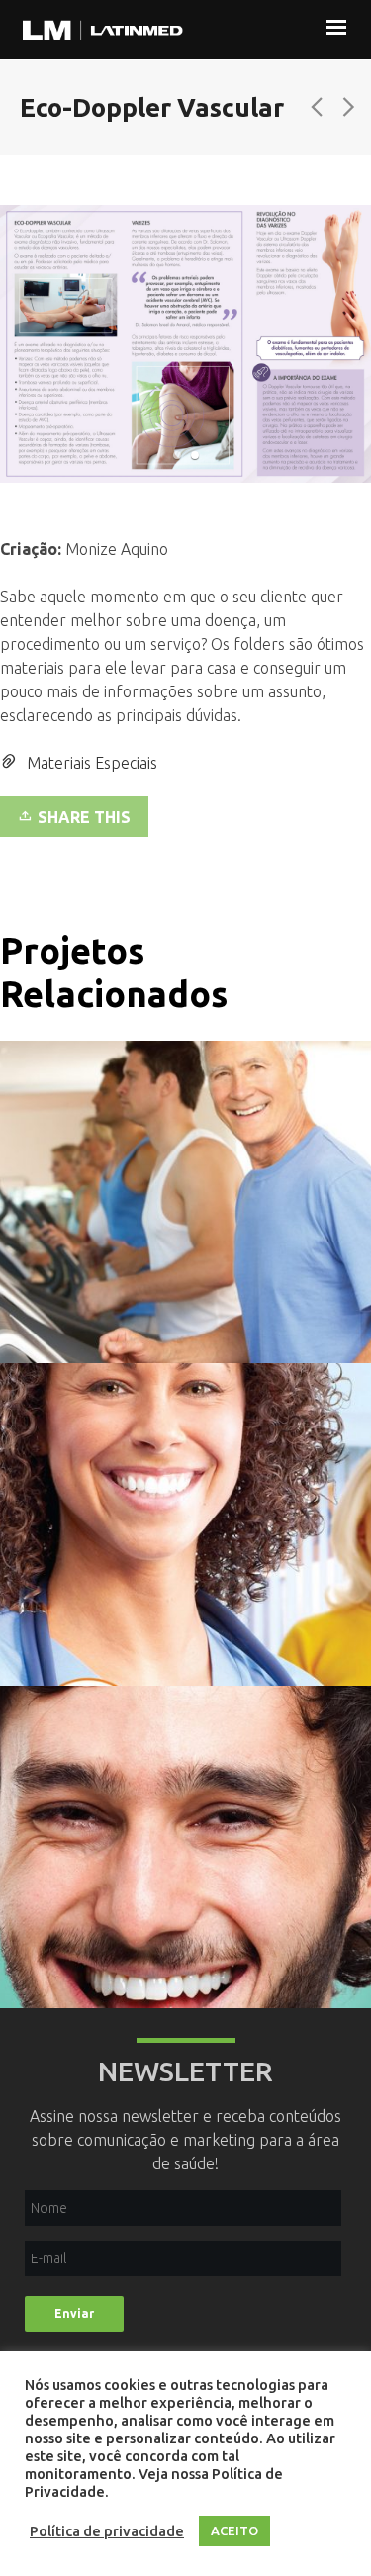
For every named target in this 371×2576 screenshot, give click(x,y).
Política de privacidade (107, 2531)
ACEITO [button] (234, 2530)
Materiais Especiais (92, 763)
